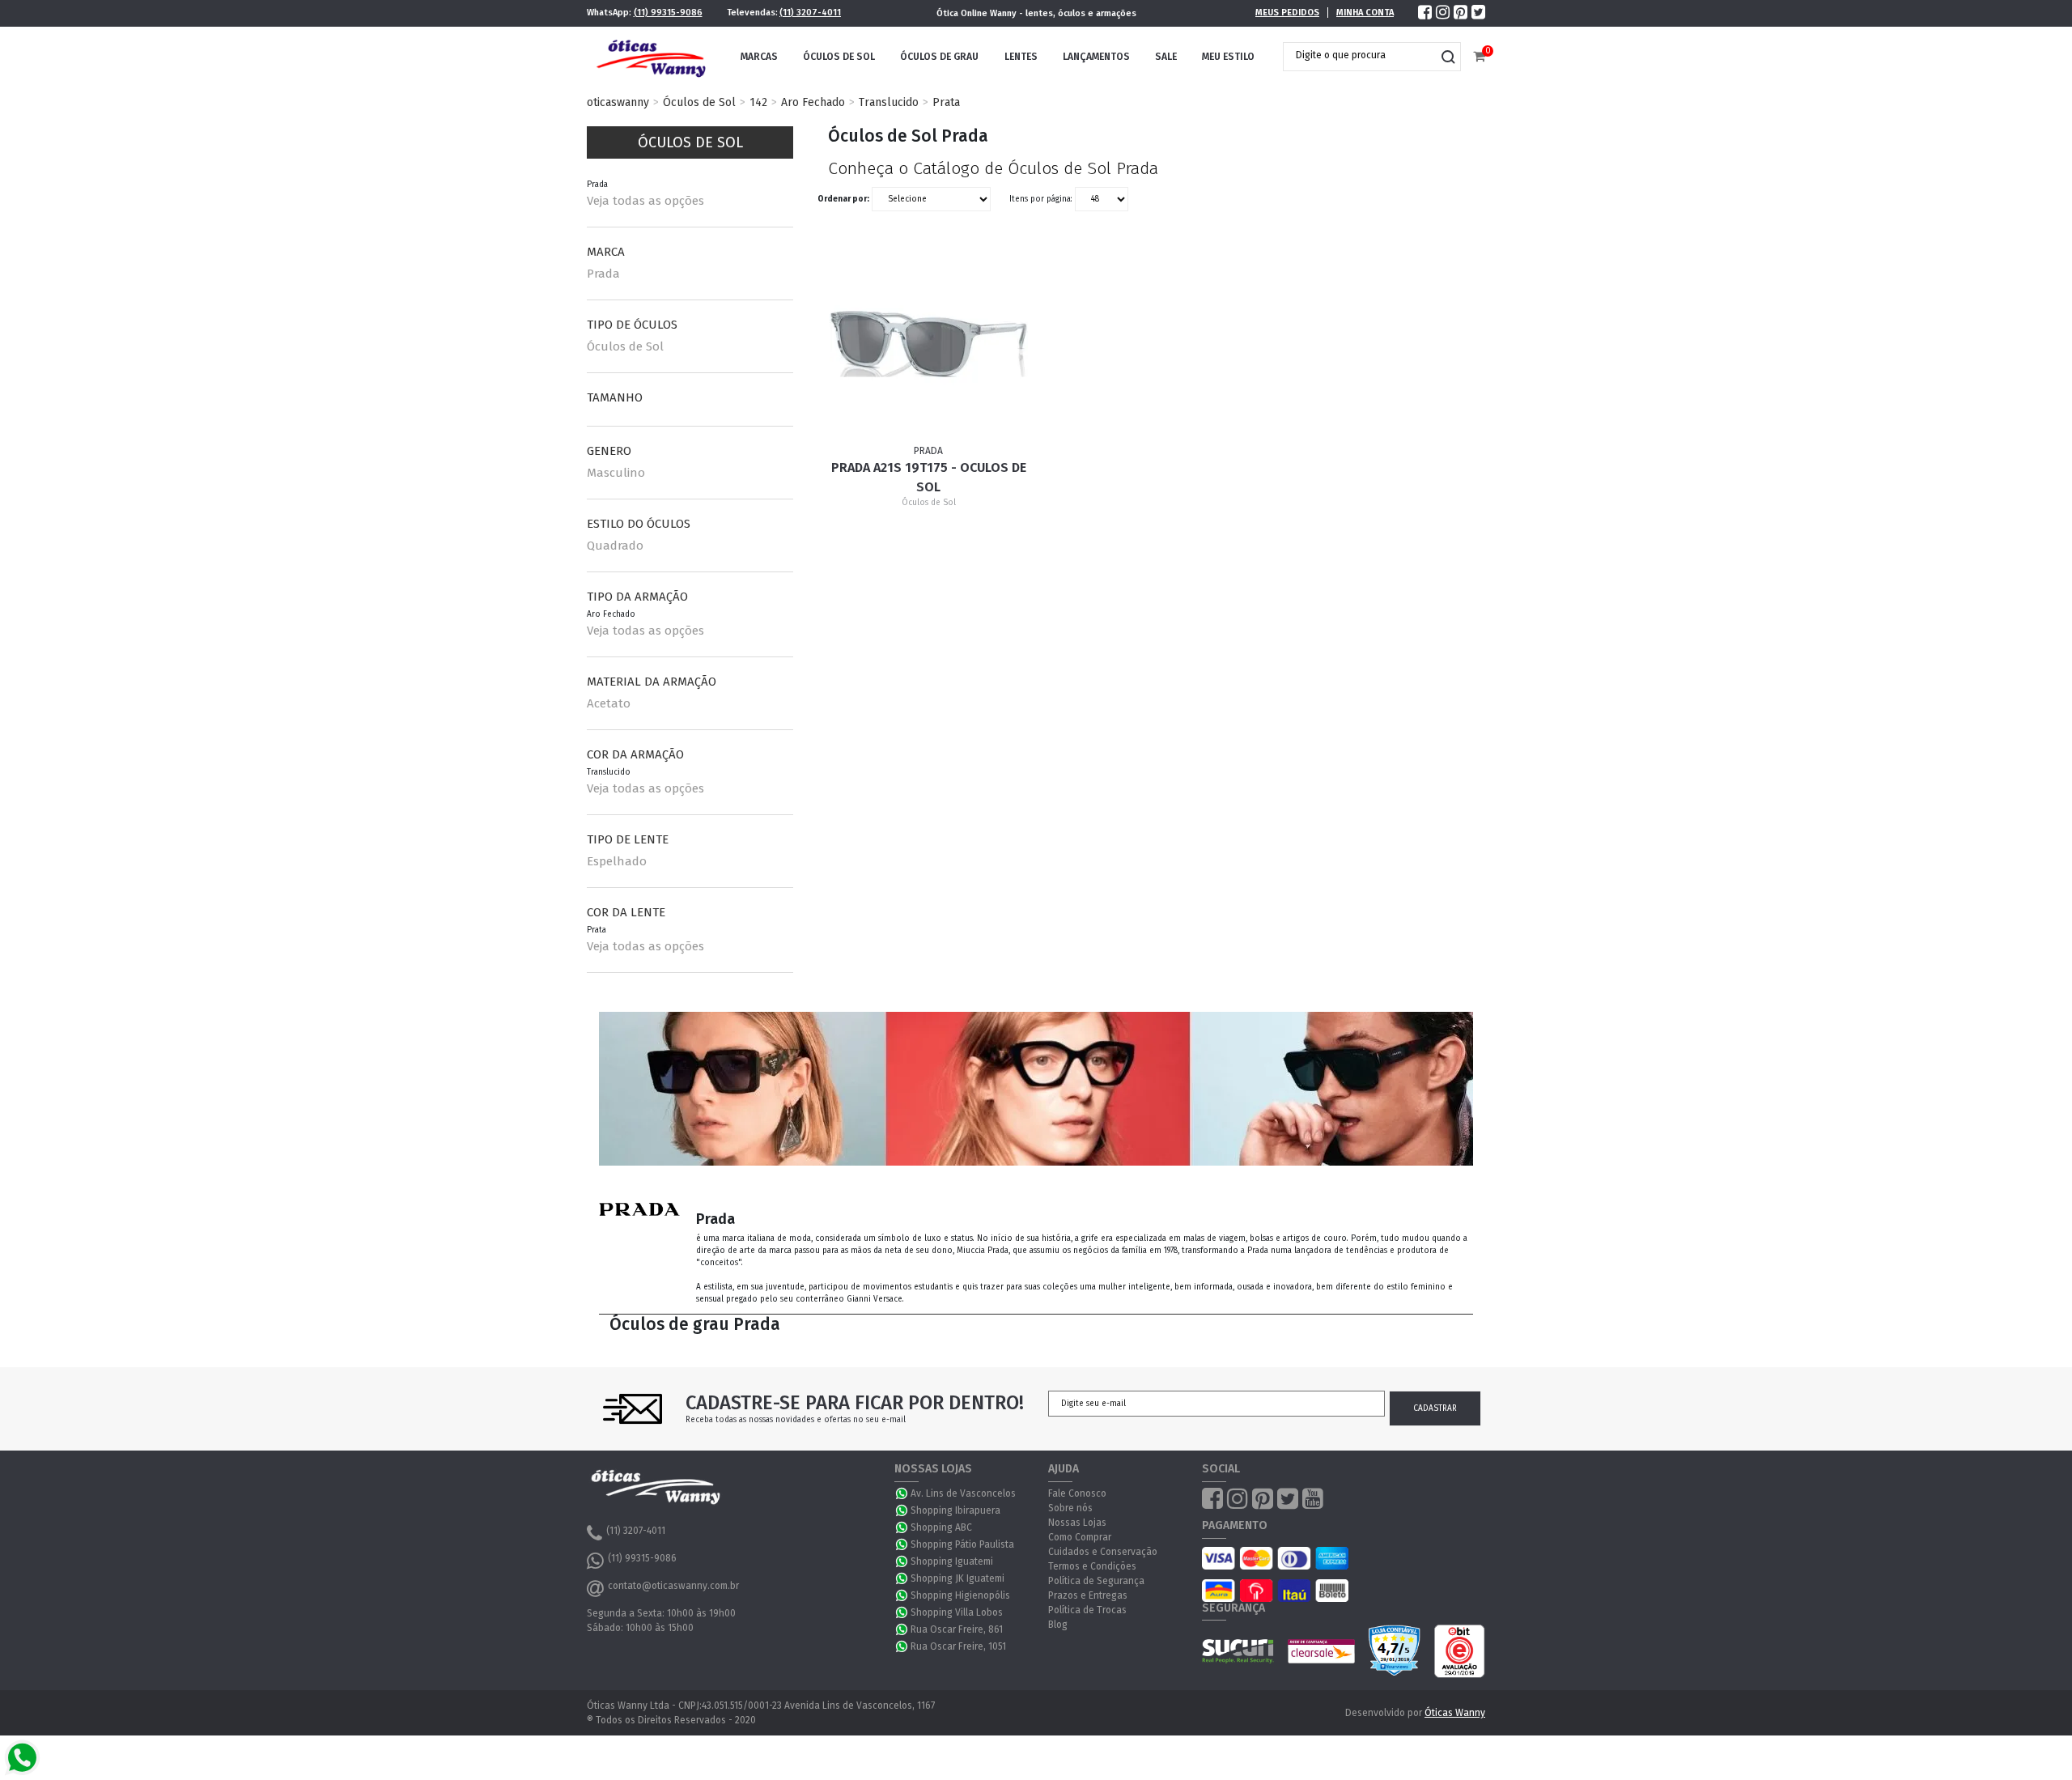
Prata (946, 102)
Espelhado (617, 861)
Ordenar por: (843, 199)
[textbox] (1360, 55)
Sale (1166, 57)
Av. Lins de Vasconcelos (963, 1493)
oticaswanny (618, 102)
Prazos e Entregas (1088, 1595)
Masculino (616, 473)
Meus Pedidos (1287, 13)
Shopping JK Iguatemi (957, 1578)
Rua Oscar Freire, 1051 (958, 1646)
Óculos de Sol (839, 57)
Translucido (889, 102)
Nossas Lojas (1077, 1523)
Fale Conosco (1077, 1493)
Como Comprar (1080, 1537)
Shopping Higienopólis (960, 1595)
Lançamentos (1096, 57)
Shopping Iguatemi (952, 1561)
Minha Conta (1365, 13)
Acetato (609, 703)
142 (758, 102)
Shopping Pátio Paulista (962, 1544)
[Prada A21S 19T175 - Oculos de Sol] (929, 344)
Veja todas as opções (645, 201)
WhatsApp (902, 1493)
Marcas (759, 57)
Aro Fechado (813, 102)
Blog (1058, 1625)
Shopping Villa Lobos (957, 1612)
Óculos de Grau (939, 57)
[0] (1479, 57)
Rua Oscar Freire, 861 (957, 1629)
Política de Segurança (1096, 1581)
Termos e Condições (1092, 1566)
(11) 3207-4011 (810, 13)
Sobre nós (1070, 1508)
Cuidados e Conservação (1103, 1552)
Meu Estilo (1228, 57)
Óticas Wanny (1455, 1713)
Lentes (1021, 57)
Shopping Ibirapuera (955, 1510)
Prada (603, 274)
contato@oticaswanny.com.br (673, 1586)
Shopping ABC (941, 1527)
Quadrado (615, 546)
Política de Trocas (1087, 1610)
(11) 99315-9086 (668, 13)
